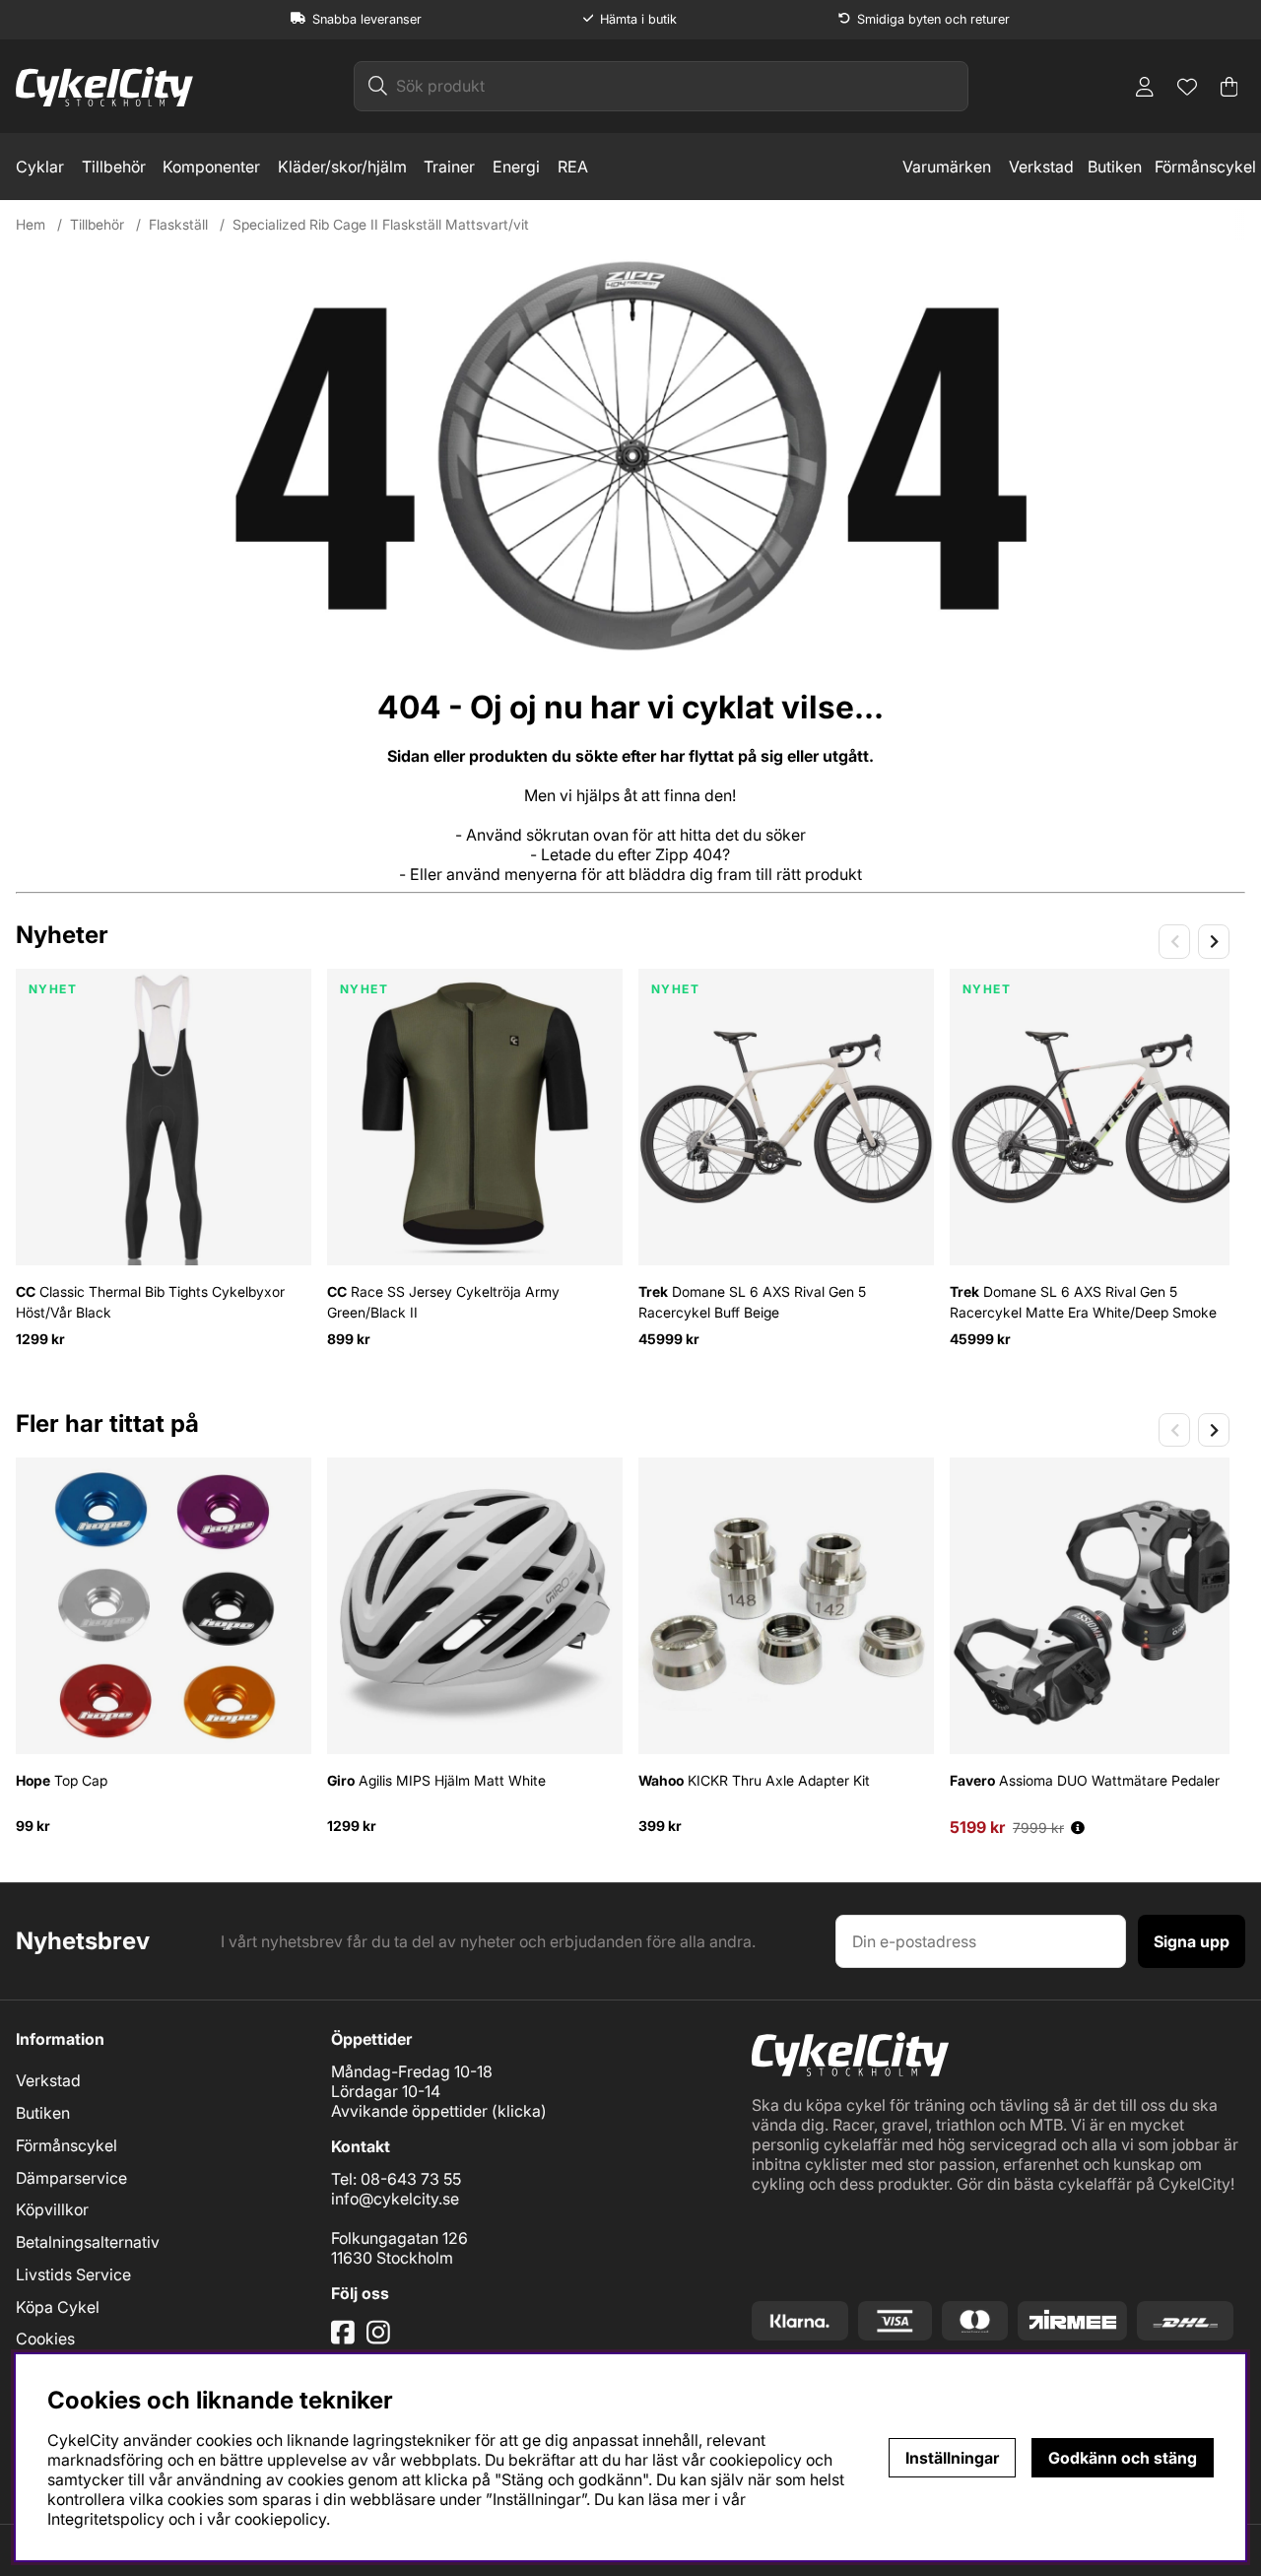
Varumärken (947, 167)
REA (573, 167)
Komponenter (211, 167)
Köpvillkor (52, 2209)
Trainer (449, 167)
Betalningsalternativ (88, 2242)
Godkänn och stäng (1123, 2458)
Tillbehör (114, 167)
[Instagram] (382, 2340)
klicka (519, 2111)
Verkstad (1041, 167)
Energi (516, 167)
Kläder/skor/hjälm (342, 167)
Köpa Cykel (58, 2307)
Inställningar (952, 2458)
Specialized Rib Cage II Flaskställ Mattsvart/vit (381, 224)
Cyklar (40, 167)
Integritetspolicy (106, 2519)
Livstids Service (73, 2274)
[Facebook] (345, 2340)
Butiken (1115, 167)
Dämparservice (71, 2178)
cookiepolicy (280, 2519)
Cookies (45, 2339)
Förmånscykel (1205, 167)
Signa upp (1192, 1941)
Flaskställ (178, 224)
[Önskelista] (1187, 87)
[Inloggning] (1145, 87)
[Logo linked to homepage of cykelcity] (104, 87)
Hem (31, 224)
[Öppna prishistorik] (1078, 1828)
